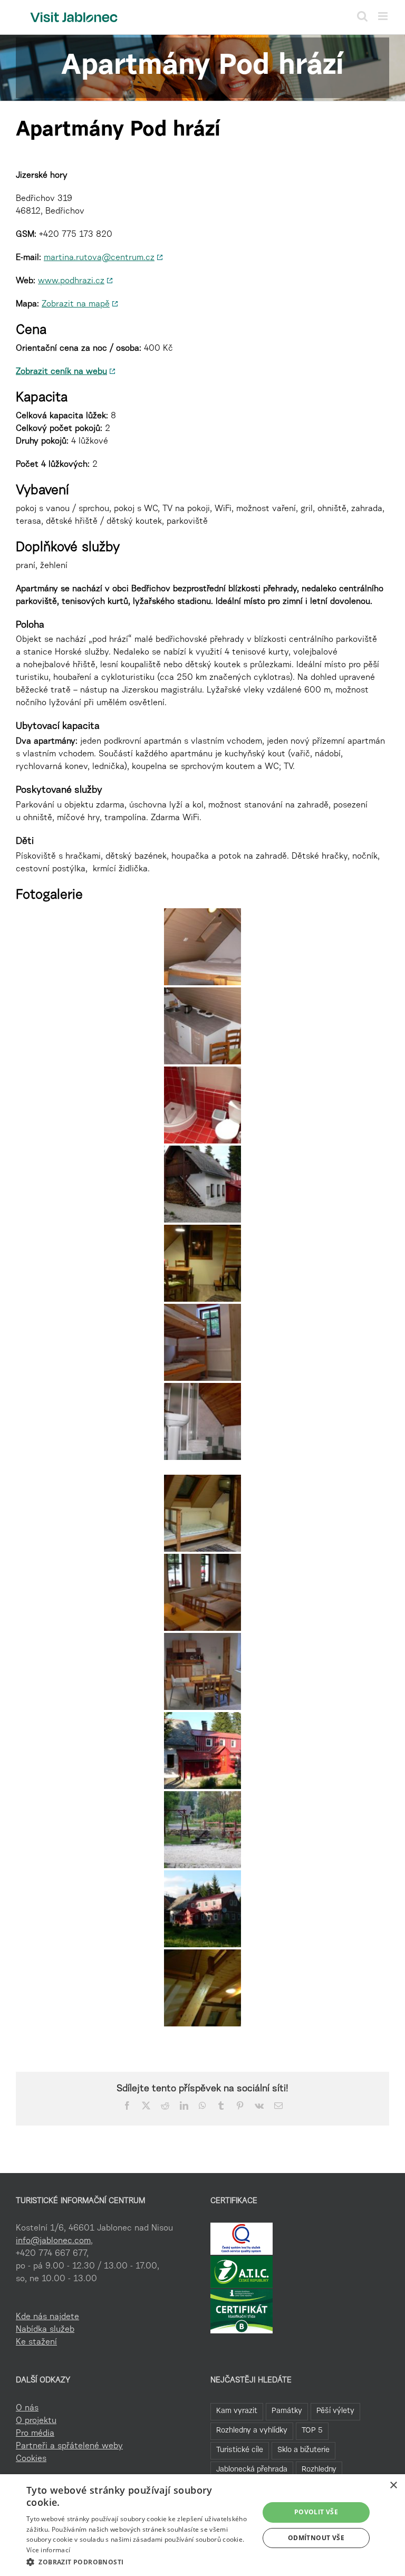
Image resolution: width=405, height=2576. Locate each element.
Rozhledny (319, 2470)
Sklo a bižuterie (303, 2450)
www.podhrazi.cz (71, 281)
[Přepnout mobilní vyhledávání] (362, 16)
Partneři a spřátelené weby (69, 2446)
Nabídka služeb (45, 2330)
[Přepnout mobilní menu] (384, 16)
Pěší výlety (335, 2411)
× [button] (393, 2486)
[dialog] (202, 2525)
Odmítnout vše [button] (316, 2538)
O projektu (36, 2421)
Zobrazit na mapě (76, 304)
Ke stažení (36, 2342)
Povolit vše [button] (316, 2512)
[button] (139, 2562)
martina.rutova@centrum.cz (99, 258)
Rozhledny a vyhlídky (252, 2431)
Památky (287, 2411)
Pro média (35, 2434)
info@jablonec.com (53, 2241)
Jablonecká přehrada (252, 2470)
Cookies (31, 2459)
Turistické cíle (240, 2450)
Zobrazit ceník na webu (61, 372)
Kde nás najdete (47, 2317)
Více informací (48, 2550)
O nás (27, 2408)
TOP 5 (312, 2431)
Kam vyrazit (237, 2411)
